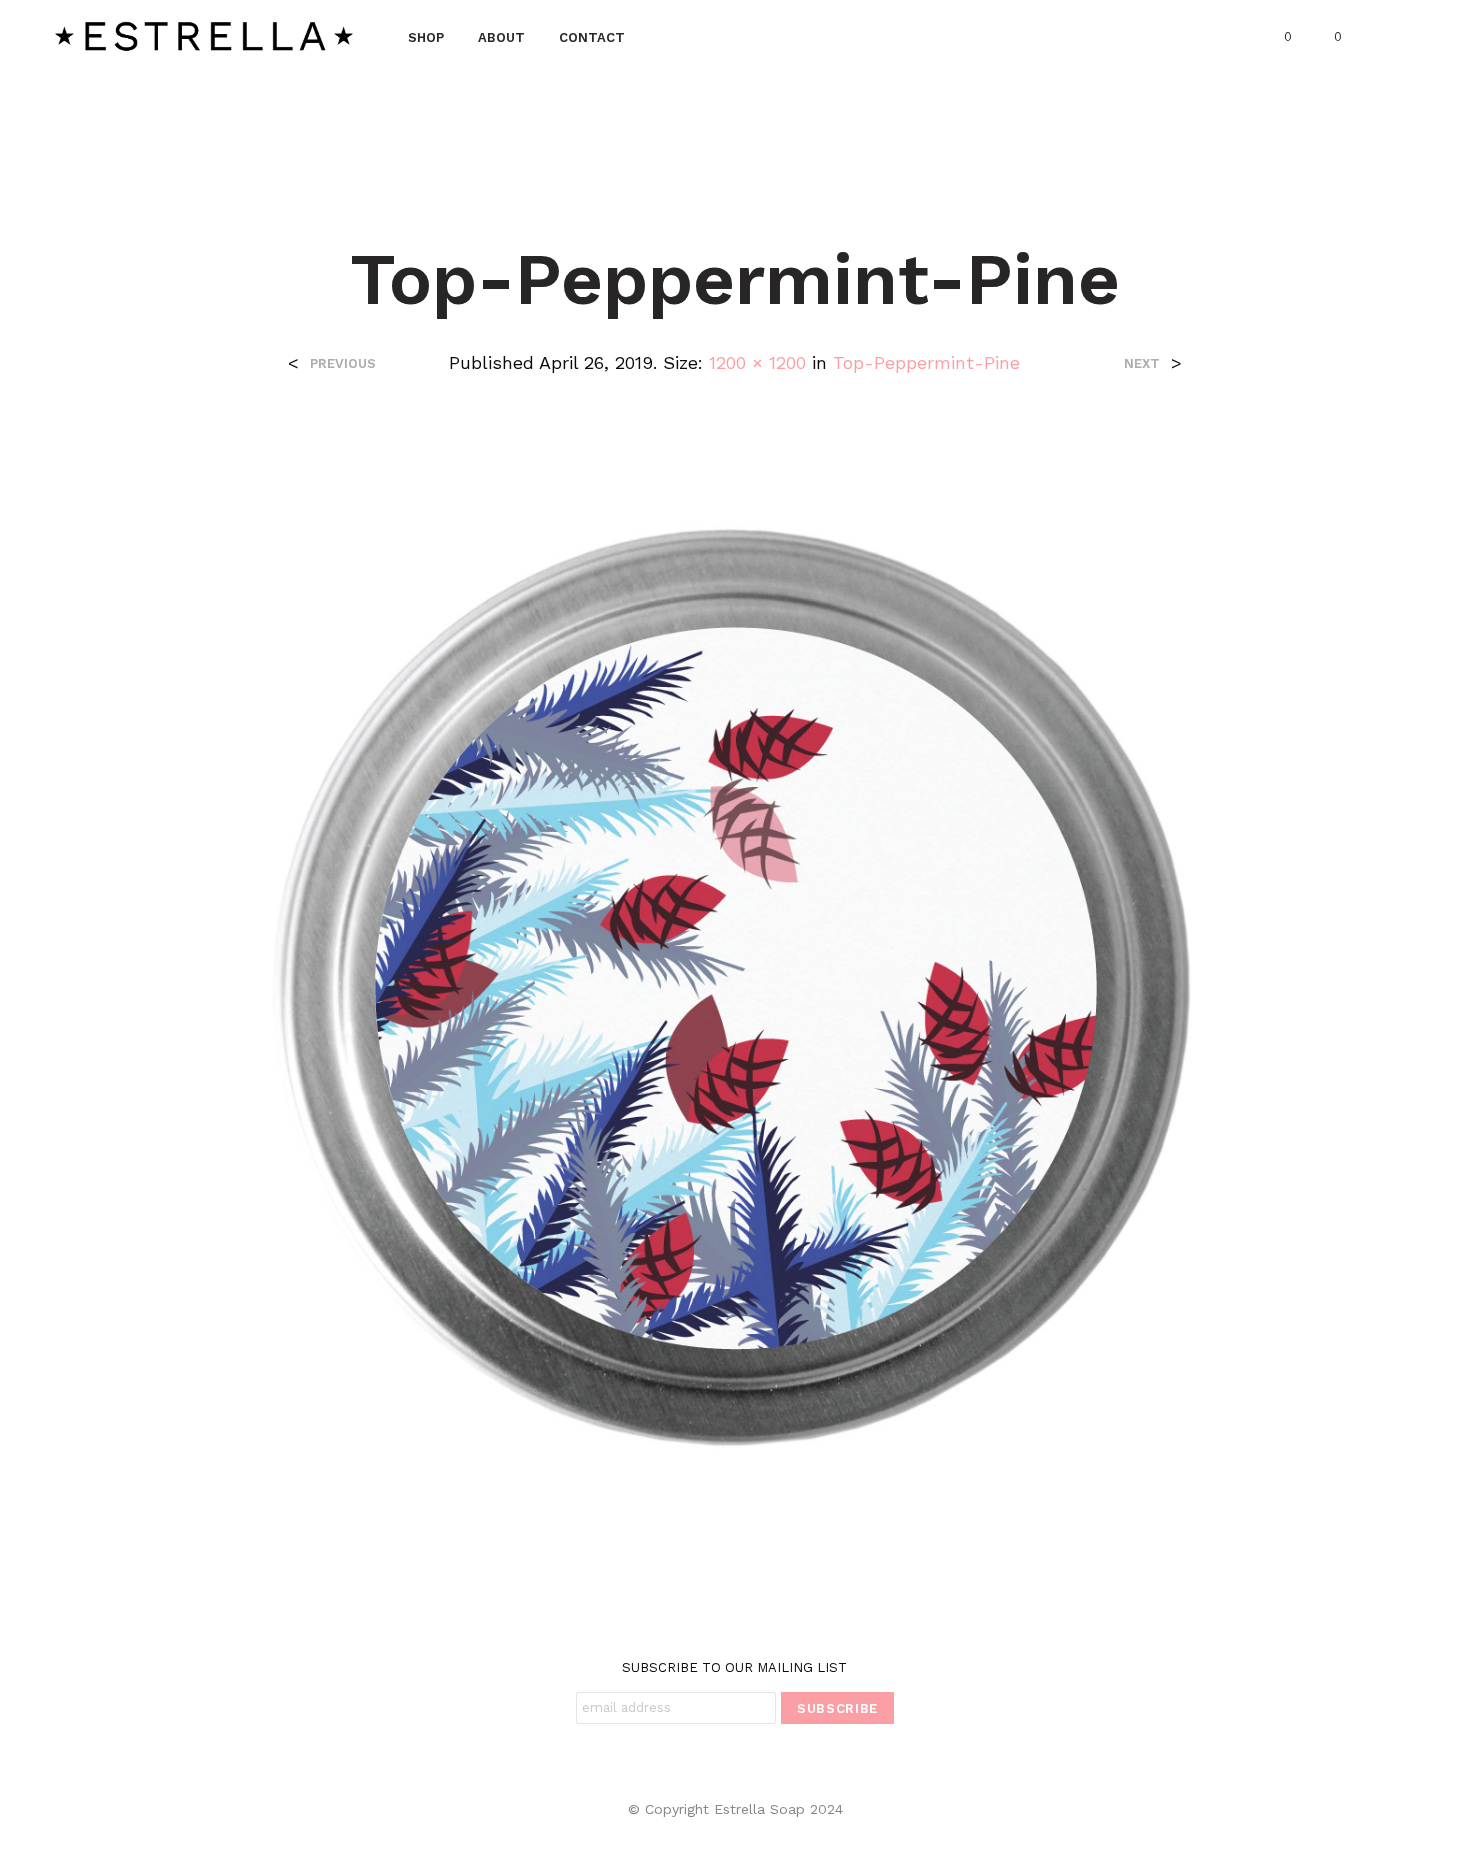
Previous (343, 363)
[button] (1276, 37)
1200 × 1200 (757, 362)
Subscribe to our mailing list (734, 1667)
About (501, 37)
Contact (592, 37)
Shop (426, 37)
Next (1142, 363)
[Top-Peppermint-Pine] (735, 986)
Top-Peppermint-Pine (926, 362)
